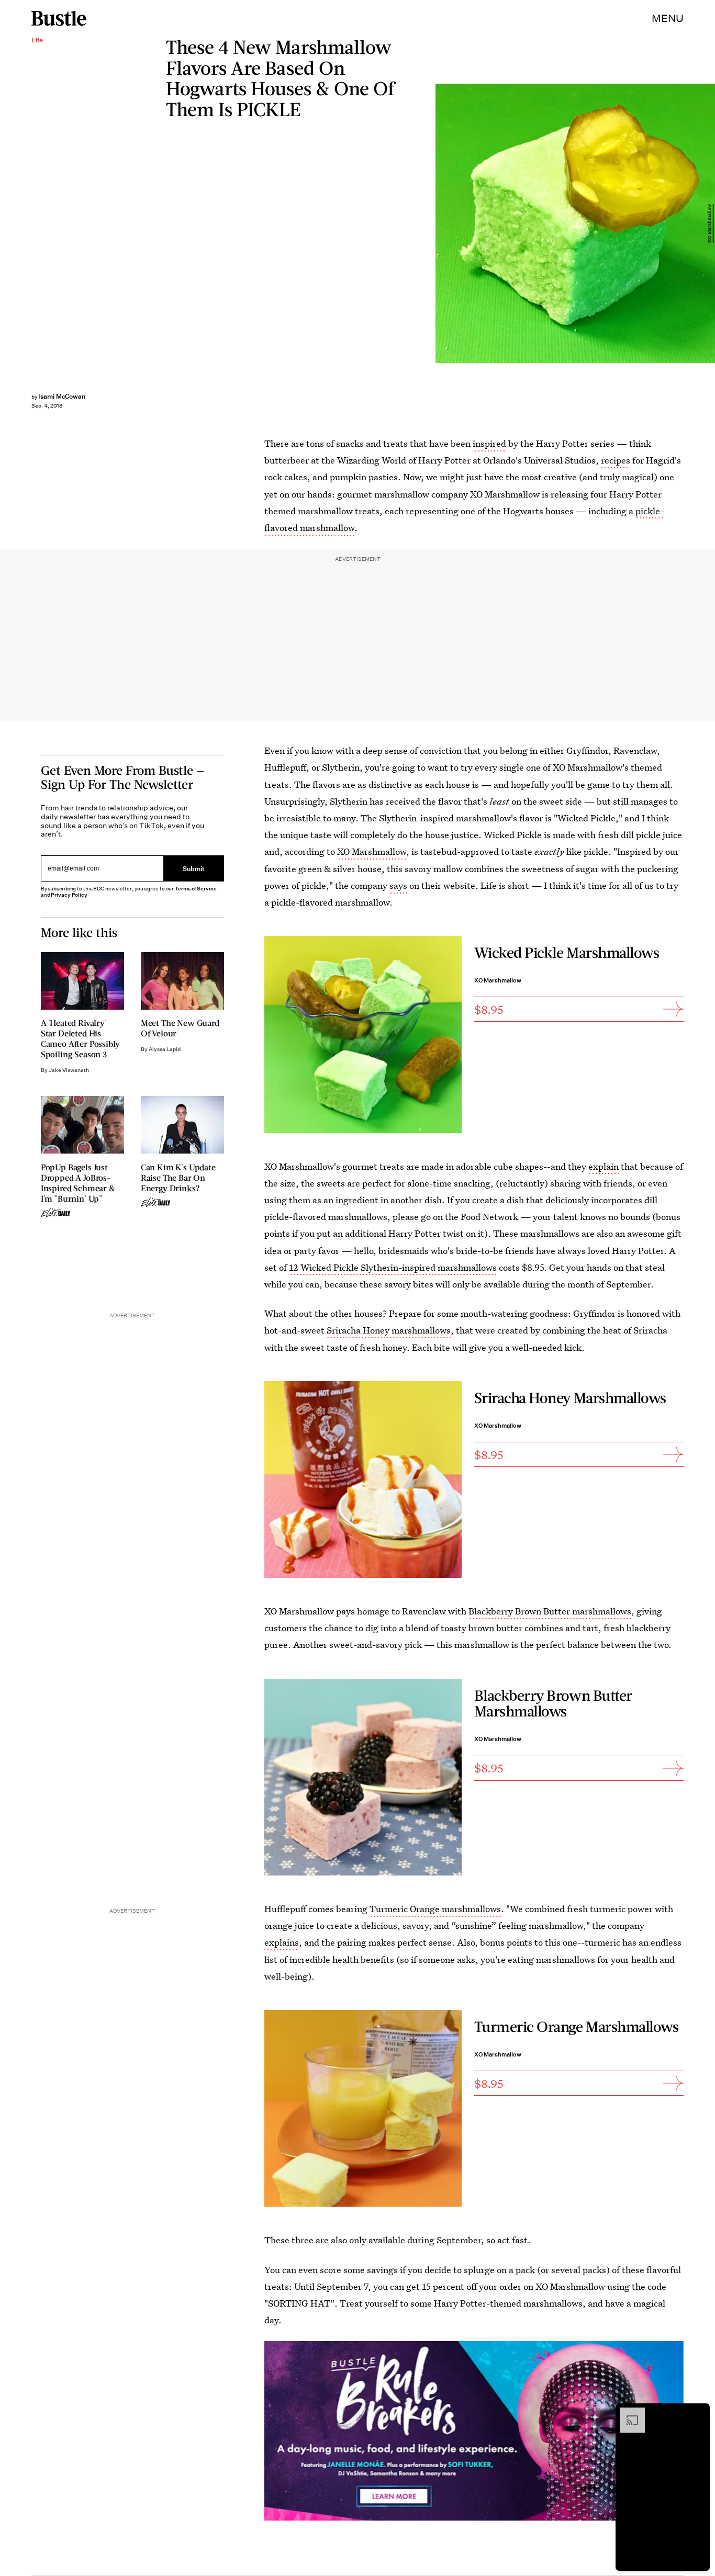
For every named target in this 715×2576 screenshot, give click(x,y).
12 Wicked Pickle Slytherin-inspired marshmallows (393, 1267)
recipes (616, 460)
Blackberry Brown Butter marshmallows (550, 1611)
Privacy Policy (69, 895)
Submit (194, 869)
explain (604, 1166)
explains (282, 1942)
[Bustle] (59, 18)
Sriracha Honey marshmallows (389, 1330)
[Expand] (627, 2413)
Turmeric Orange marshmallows (435, 1909)
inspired (489, 443)
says (398, 885)
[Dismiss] (698, 2413)
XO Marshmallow (710, 223)
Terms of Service (195, 889)
